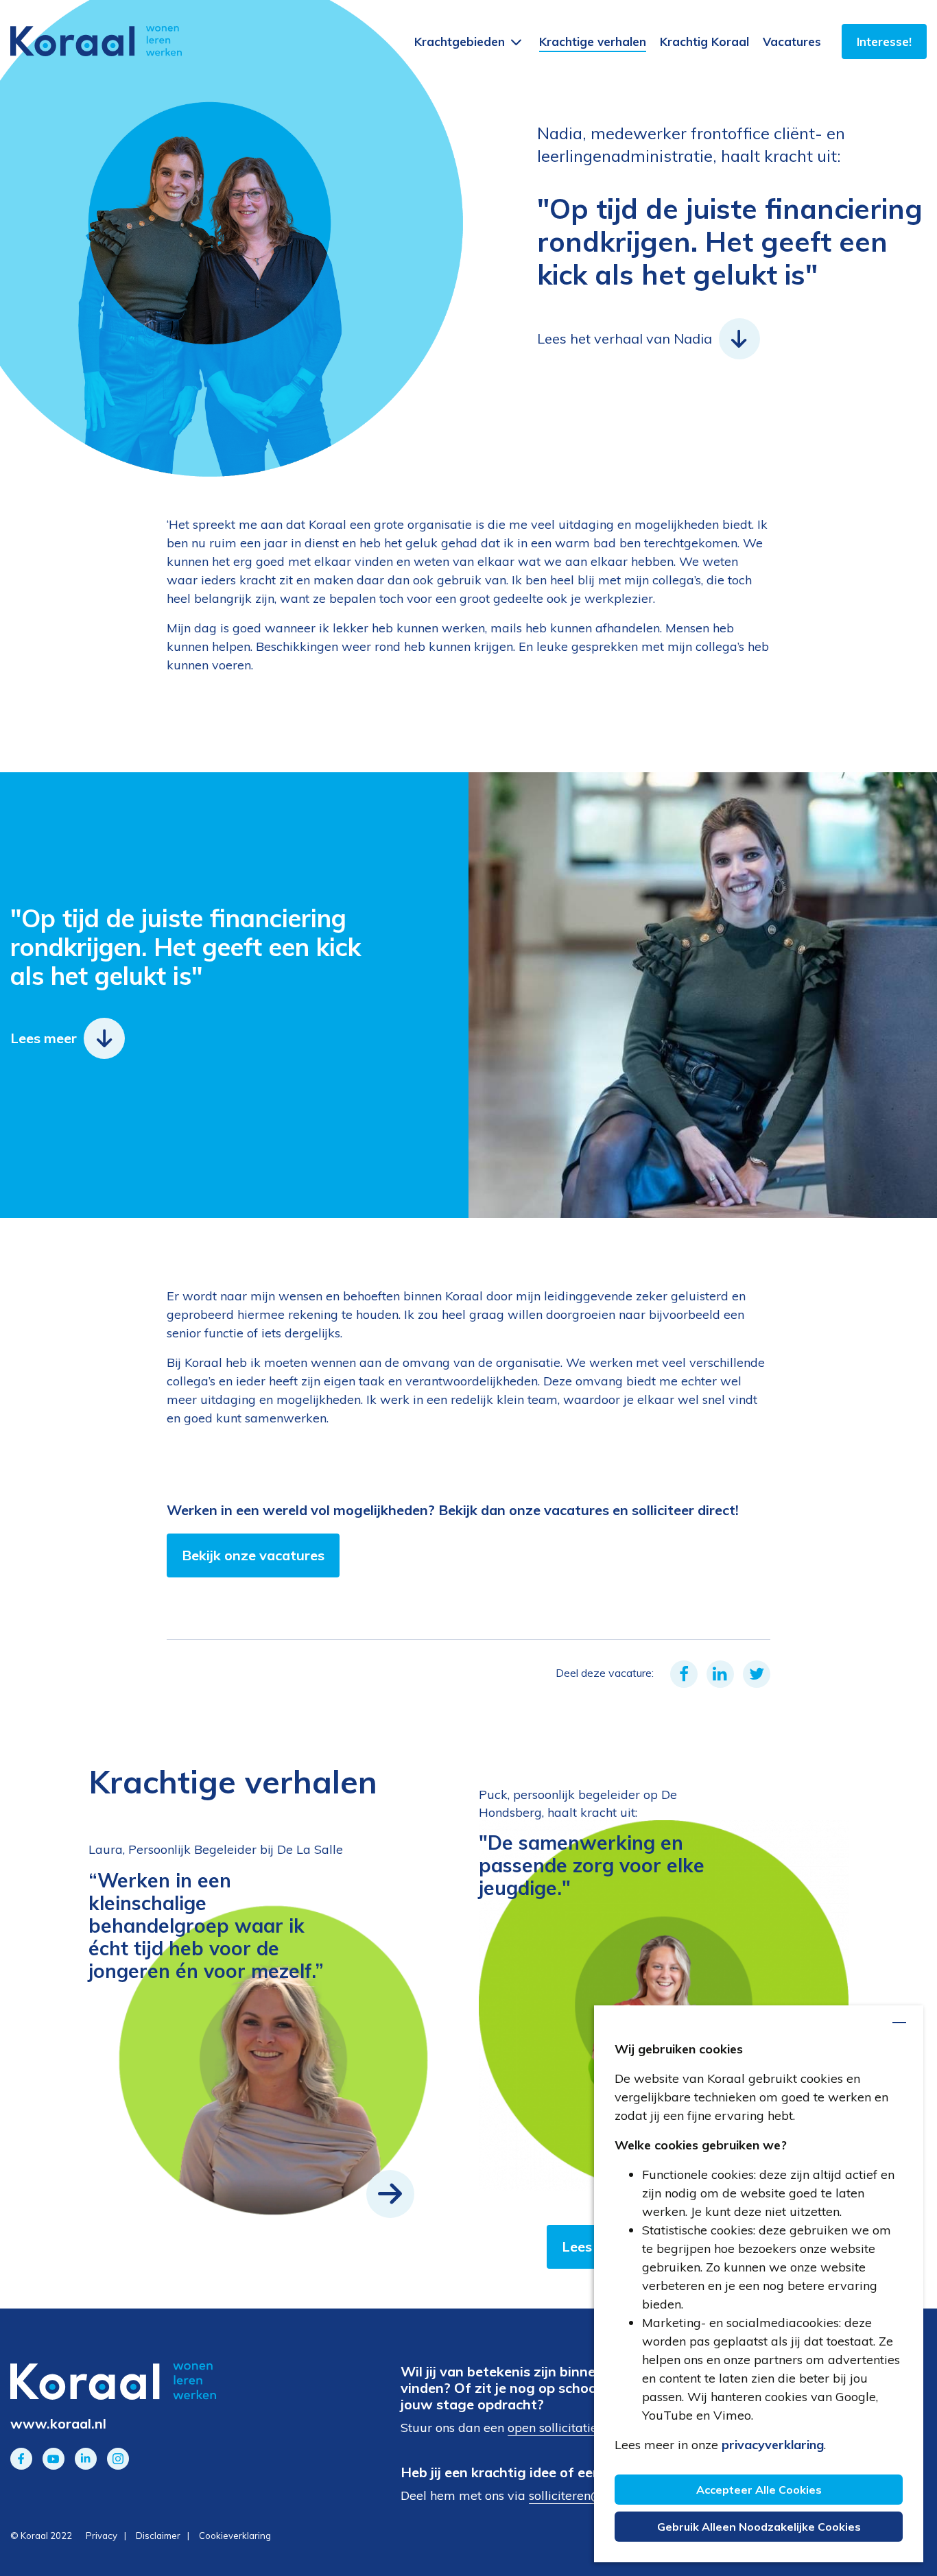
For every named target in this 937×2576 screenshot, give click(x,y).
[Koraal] (156, 2382)
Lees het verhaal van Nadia (625, 338)
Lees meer (44, 1038)
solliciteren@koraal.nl (590, 2495)
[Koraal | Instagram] (118, 2459)
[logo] (96, 41)
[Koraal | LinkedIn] (86, 2459)
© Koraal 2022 (41, 2536)
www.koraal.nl (58, 2423)
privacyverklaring (773, 2445)
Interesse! (884, 41)
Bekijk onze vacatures (253, 1555)
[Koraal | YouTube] (54, 2459)
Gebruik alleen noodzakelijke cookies (759, 2527)
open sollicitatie (553, 2428)
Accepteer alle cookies (759, 2490)
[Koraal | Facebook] (21, 2459)
